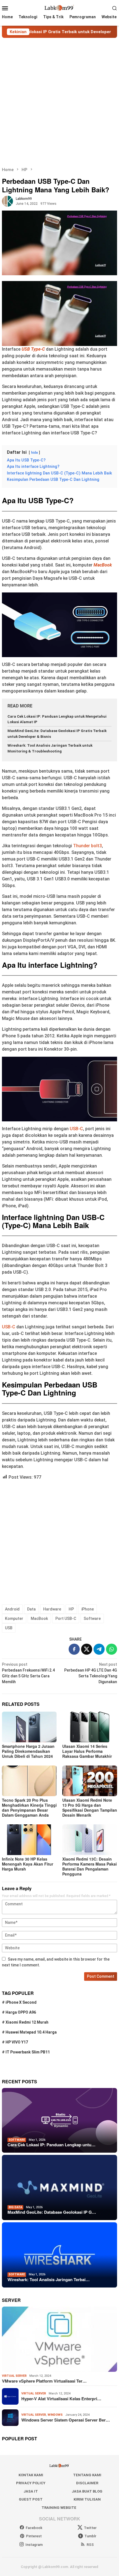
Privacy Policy (31, 2483)
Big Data (15, 2207)
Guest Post (31, 2499)
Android (12, 1609)
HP (71, 1609)
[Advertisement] (59, 102)
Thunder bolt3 (87, 846)
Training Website (59, 2508)
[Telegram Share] (99, 1649)
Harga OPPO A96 (21, 2012)
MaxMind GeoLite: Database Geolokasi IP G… (52, 2212)
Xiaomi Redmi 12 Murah (27, 2022)
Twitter (90, 2528)
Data (31, 1609)
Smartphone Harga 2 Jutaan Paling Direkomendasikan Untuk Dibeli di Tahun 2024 (28, 1751)
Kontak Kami (31, 2475)
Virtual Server (14, 2376)
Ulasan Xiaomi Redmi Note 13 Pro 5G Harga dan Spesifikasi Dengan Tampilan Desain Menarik (90, 1808)
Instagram (34, 2545)
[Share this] (74, 1649)
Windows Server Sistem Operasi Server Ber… (66, 2420)
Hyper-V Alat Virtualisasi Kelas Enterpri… (61, 2399)
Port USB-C (66, 1618)
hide (34, 452)
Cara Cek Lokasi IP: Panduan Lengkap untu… (51, 2145)
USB (9, 1628)
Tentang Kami (87, 2475)
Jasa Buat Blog (87, 2491)
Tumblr (90, 2536)
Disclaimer (87, 2483)
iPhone (88, 1609)
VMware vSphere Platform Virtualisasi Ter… (44, 2381)
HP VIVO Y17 (17, 2042)
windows (55, 2415)
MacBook (103, 565)
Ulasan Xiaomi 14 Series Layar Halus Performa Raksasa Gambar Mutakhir (87, 1751)
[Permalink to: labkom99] (7, 201)
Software (92, 1618)
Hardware (52, 1609)
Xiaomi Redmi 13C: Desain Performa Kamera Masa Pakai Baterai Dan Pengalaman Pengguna (90, 1866)
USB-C (76, 1129)
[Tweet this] (87, 1649)
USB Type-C (33, 349)
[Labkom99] (59, 8)
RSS (90, 2545)
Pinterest (34, 2536)
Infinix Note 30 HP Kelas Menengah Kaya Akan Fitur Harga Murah (28, 1864)
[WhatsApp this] (112, 1649)
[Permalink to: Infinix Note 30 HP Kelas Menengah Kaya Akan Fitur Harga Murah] (29, 1840)
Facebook (34, 2528)
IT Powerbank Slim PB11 (28, 2052)
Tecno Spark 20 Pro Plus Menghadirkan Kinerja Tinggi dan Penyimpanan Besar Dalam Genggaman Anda (29, 1808)
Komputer (14, 1618)
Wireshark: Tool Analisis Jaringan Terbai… (49, 2279)
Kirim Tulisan (87, 2499)
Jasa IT (31, 2491)
